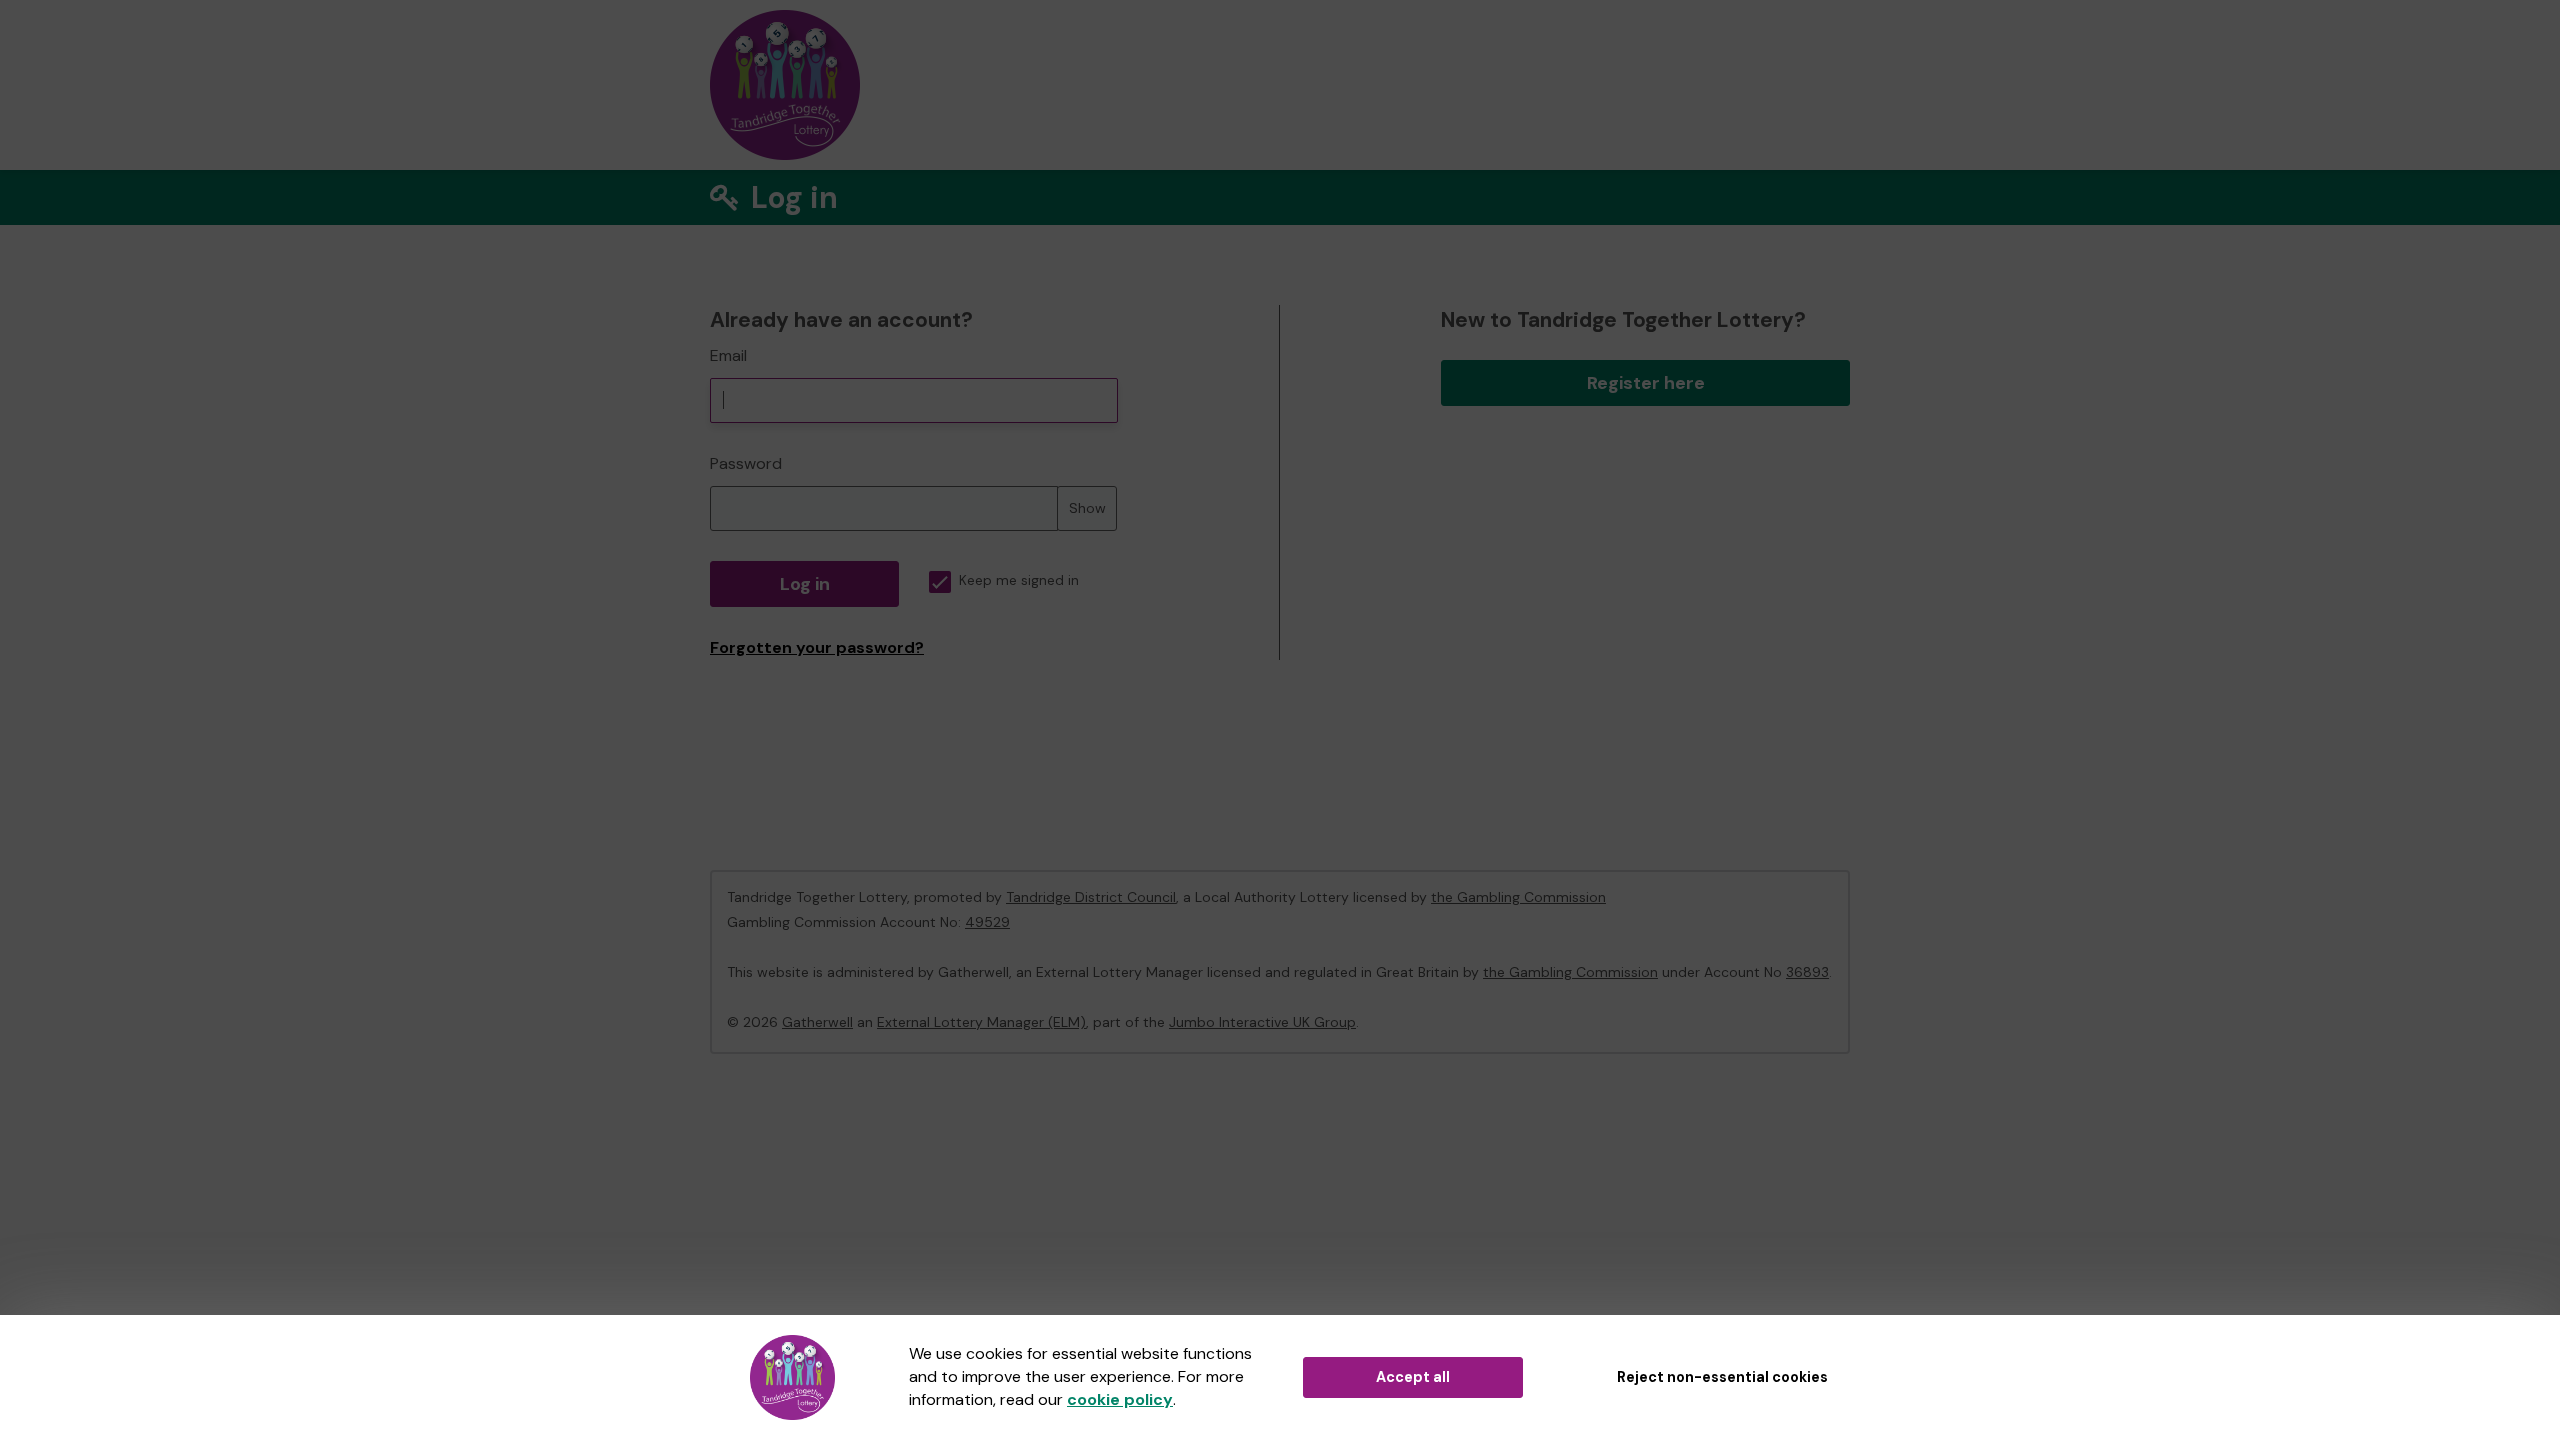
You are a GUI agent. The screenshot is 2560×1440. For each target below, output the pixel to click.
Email (728, 355)
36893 (1807, 972)
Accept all (1413, 1377)
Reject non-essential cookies (1722, 1377)
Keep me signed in (1019, 580)
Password (746, 463)
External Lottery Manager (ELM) (981, 1022)
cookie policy (1120, 1399)
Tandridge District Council (1091, 897)
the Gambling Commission (1518, 897)
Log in (805, 584)
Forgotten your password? (817, 647)
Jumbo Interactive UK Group (1262, 1022)
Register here (1646, 383)
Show (1087, 508)
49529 (987, 922)
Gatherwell (817, 1022)
